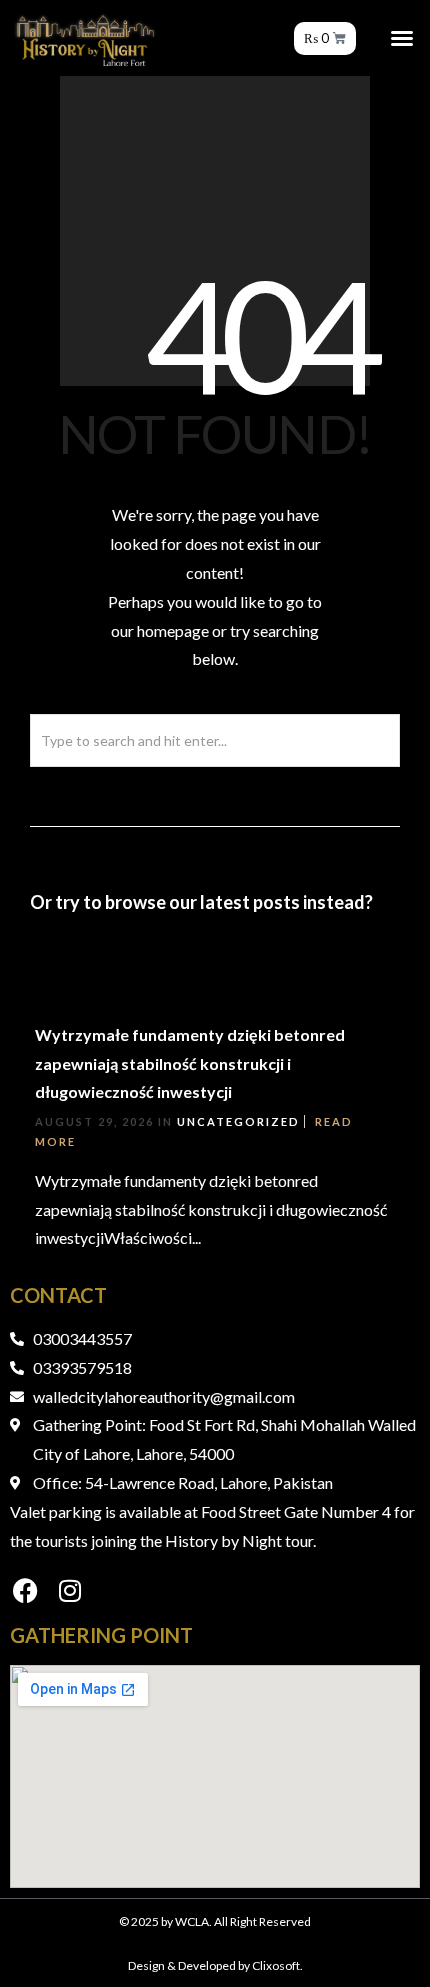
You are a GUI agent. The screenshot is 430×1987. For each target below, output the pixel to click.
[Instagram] (70, 1590)
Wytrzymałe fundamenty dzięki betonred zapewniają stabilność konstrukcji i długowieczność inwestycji (190, 1063)
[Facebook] (25, 1590)
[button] (402, 38)
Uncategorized (238, 1121)
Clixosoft (276, 1965)
